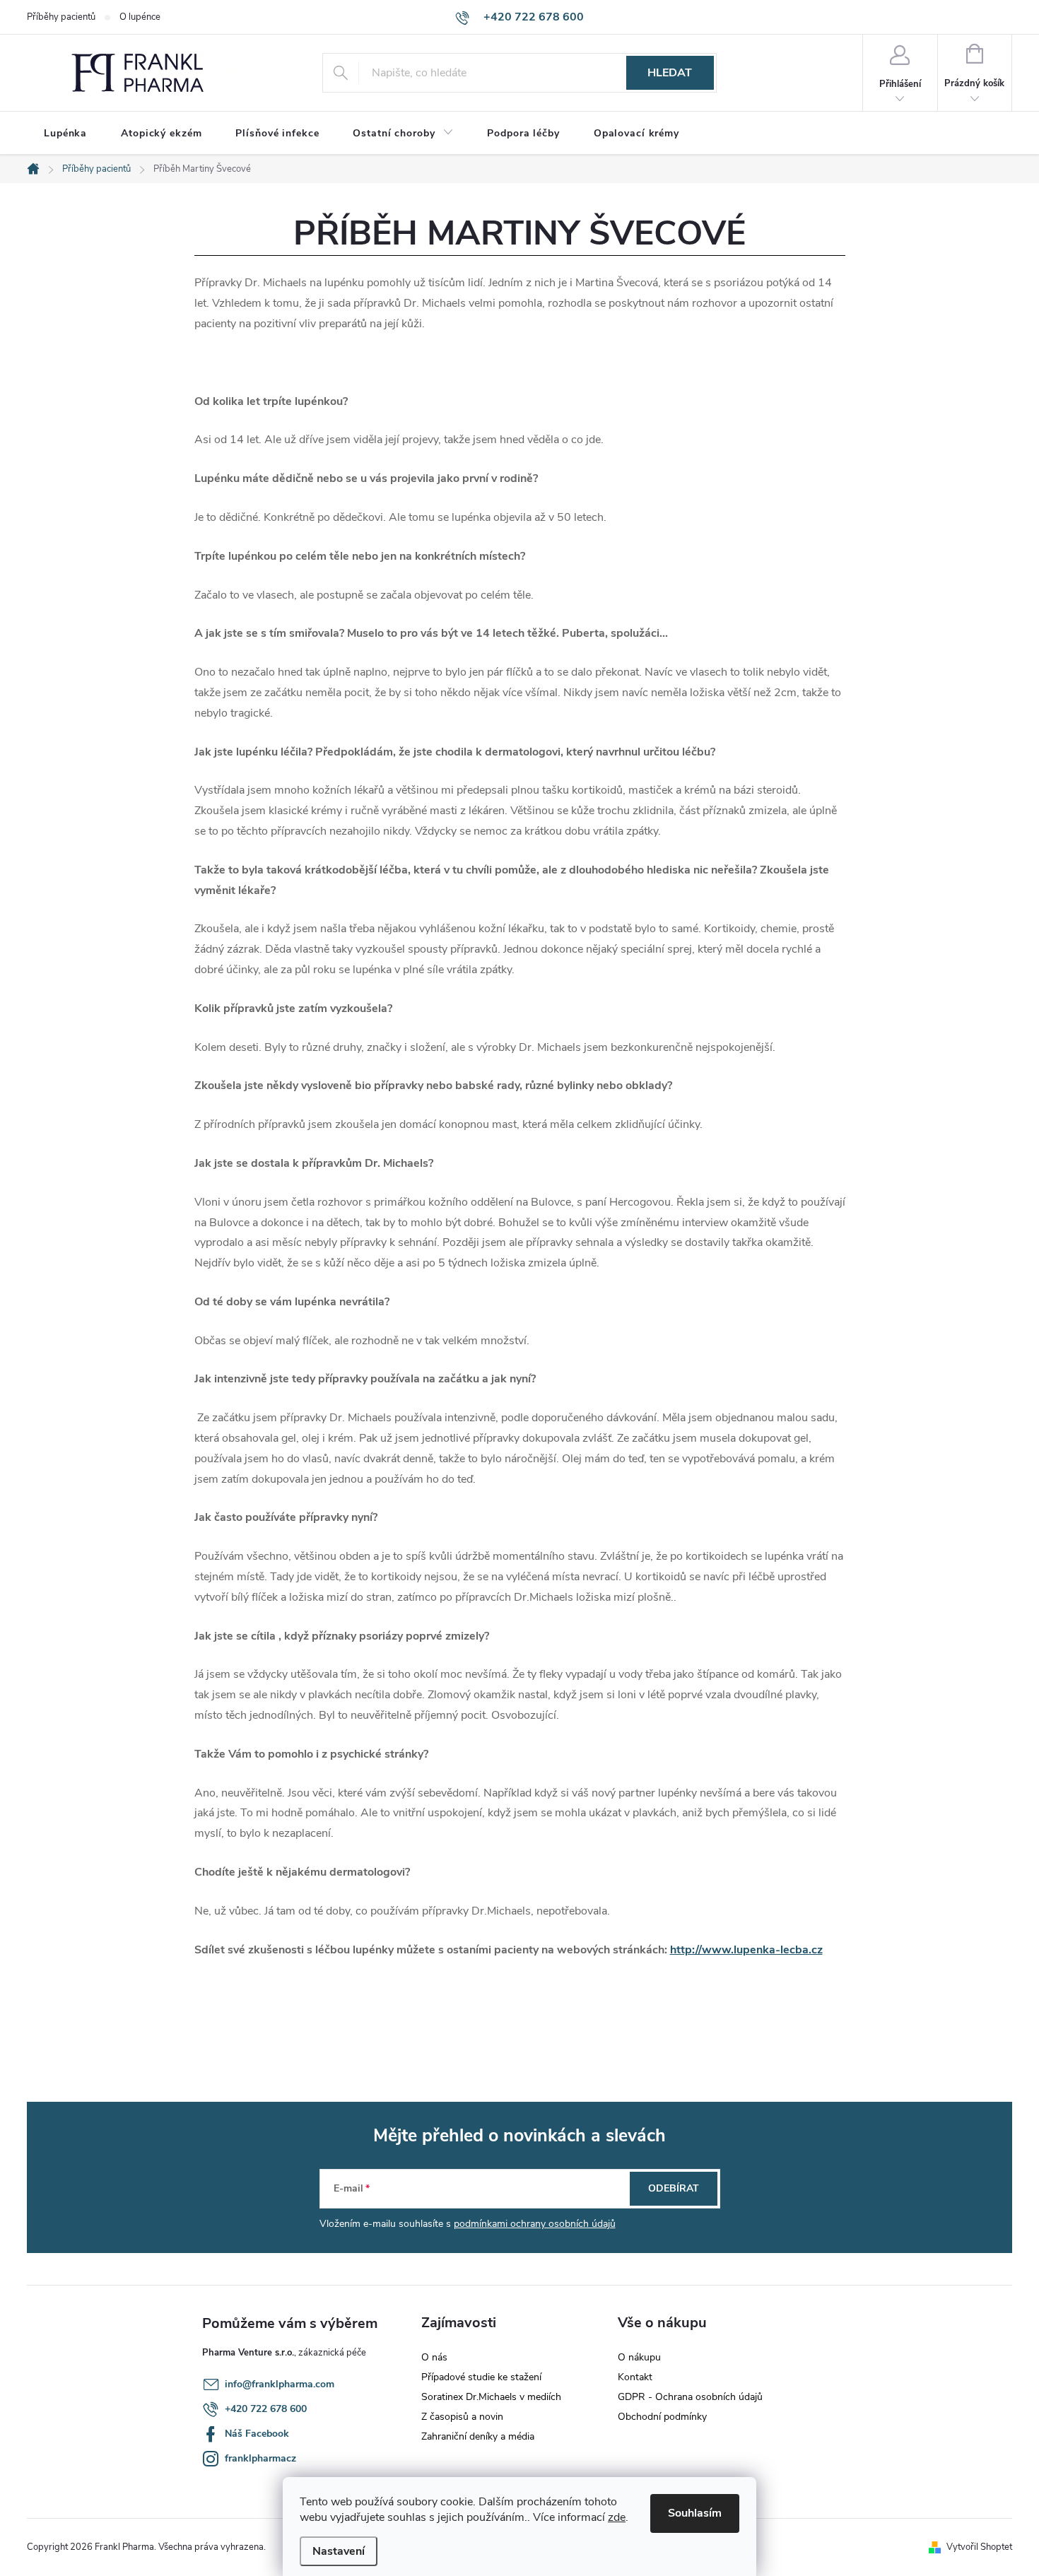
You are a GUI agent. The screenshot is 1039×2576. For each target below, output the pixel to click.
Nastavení (339, 2551)
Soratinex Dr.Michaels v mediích (491, 2397)
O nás (434, 2357)
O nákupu (639, 2357)
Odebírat (674, 2188)
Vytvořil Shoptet (979, 2547)
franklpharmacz (260, 2458)
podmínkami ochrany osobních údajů (535, 2224)
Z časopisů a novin (462, 2417)
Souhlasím (695, 2513)
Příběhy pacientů (61, 17)
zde (617, 2517)
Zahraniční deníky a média (478, 2436)
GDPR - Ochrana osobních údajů (690, 2397)
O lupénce (140, 17)
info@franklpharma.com (280, 2384)
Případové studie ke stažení (481, 2377)
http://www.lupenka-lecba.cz (746, 1950)
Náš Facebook (257, 2434)
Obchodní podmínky (662, 2417)
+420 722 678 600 (266, 2409)
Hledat (670, 73)
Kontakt (635, 2377)
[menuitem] (65, 134)
